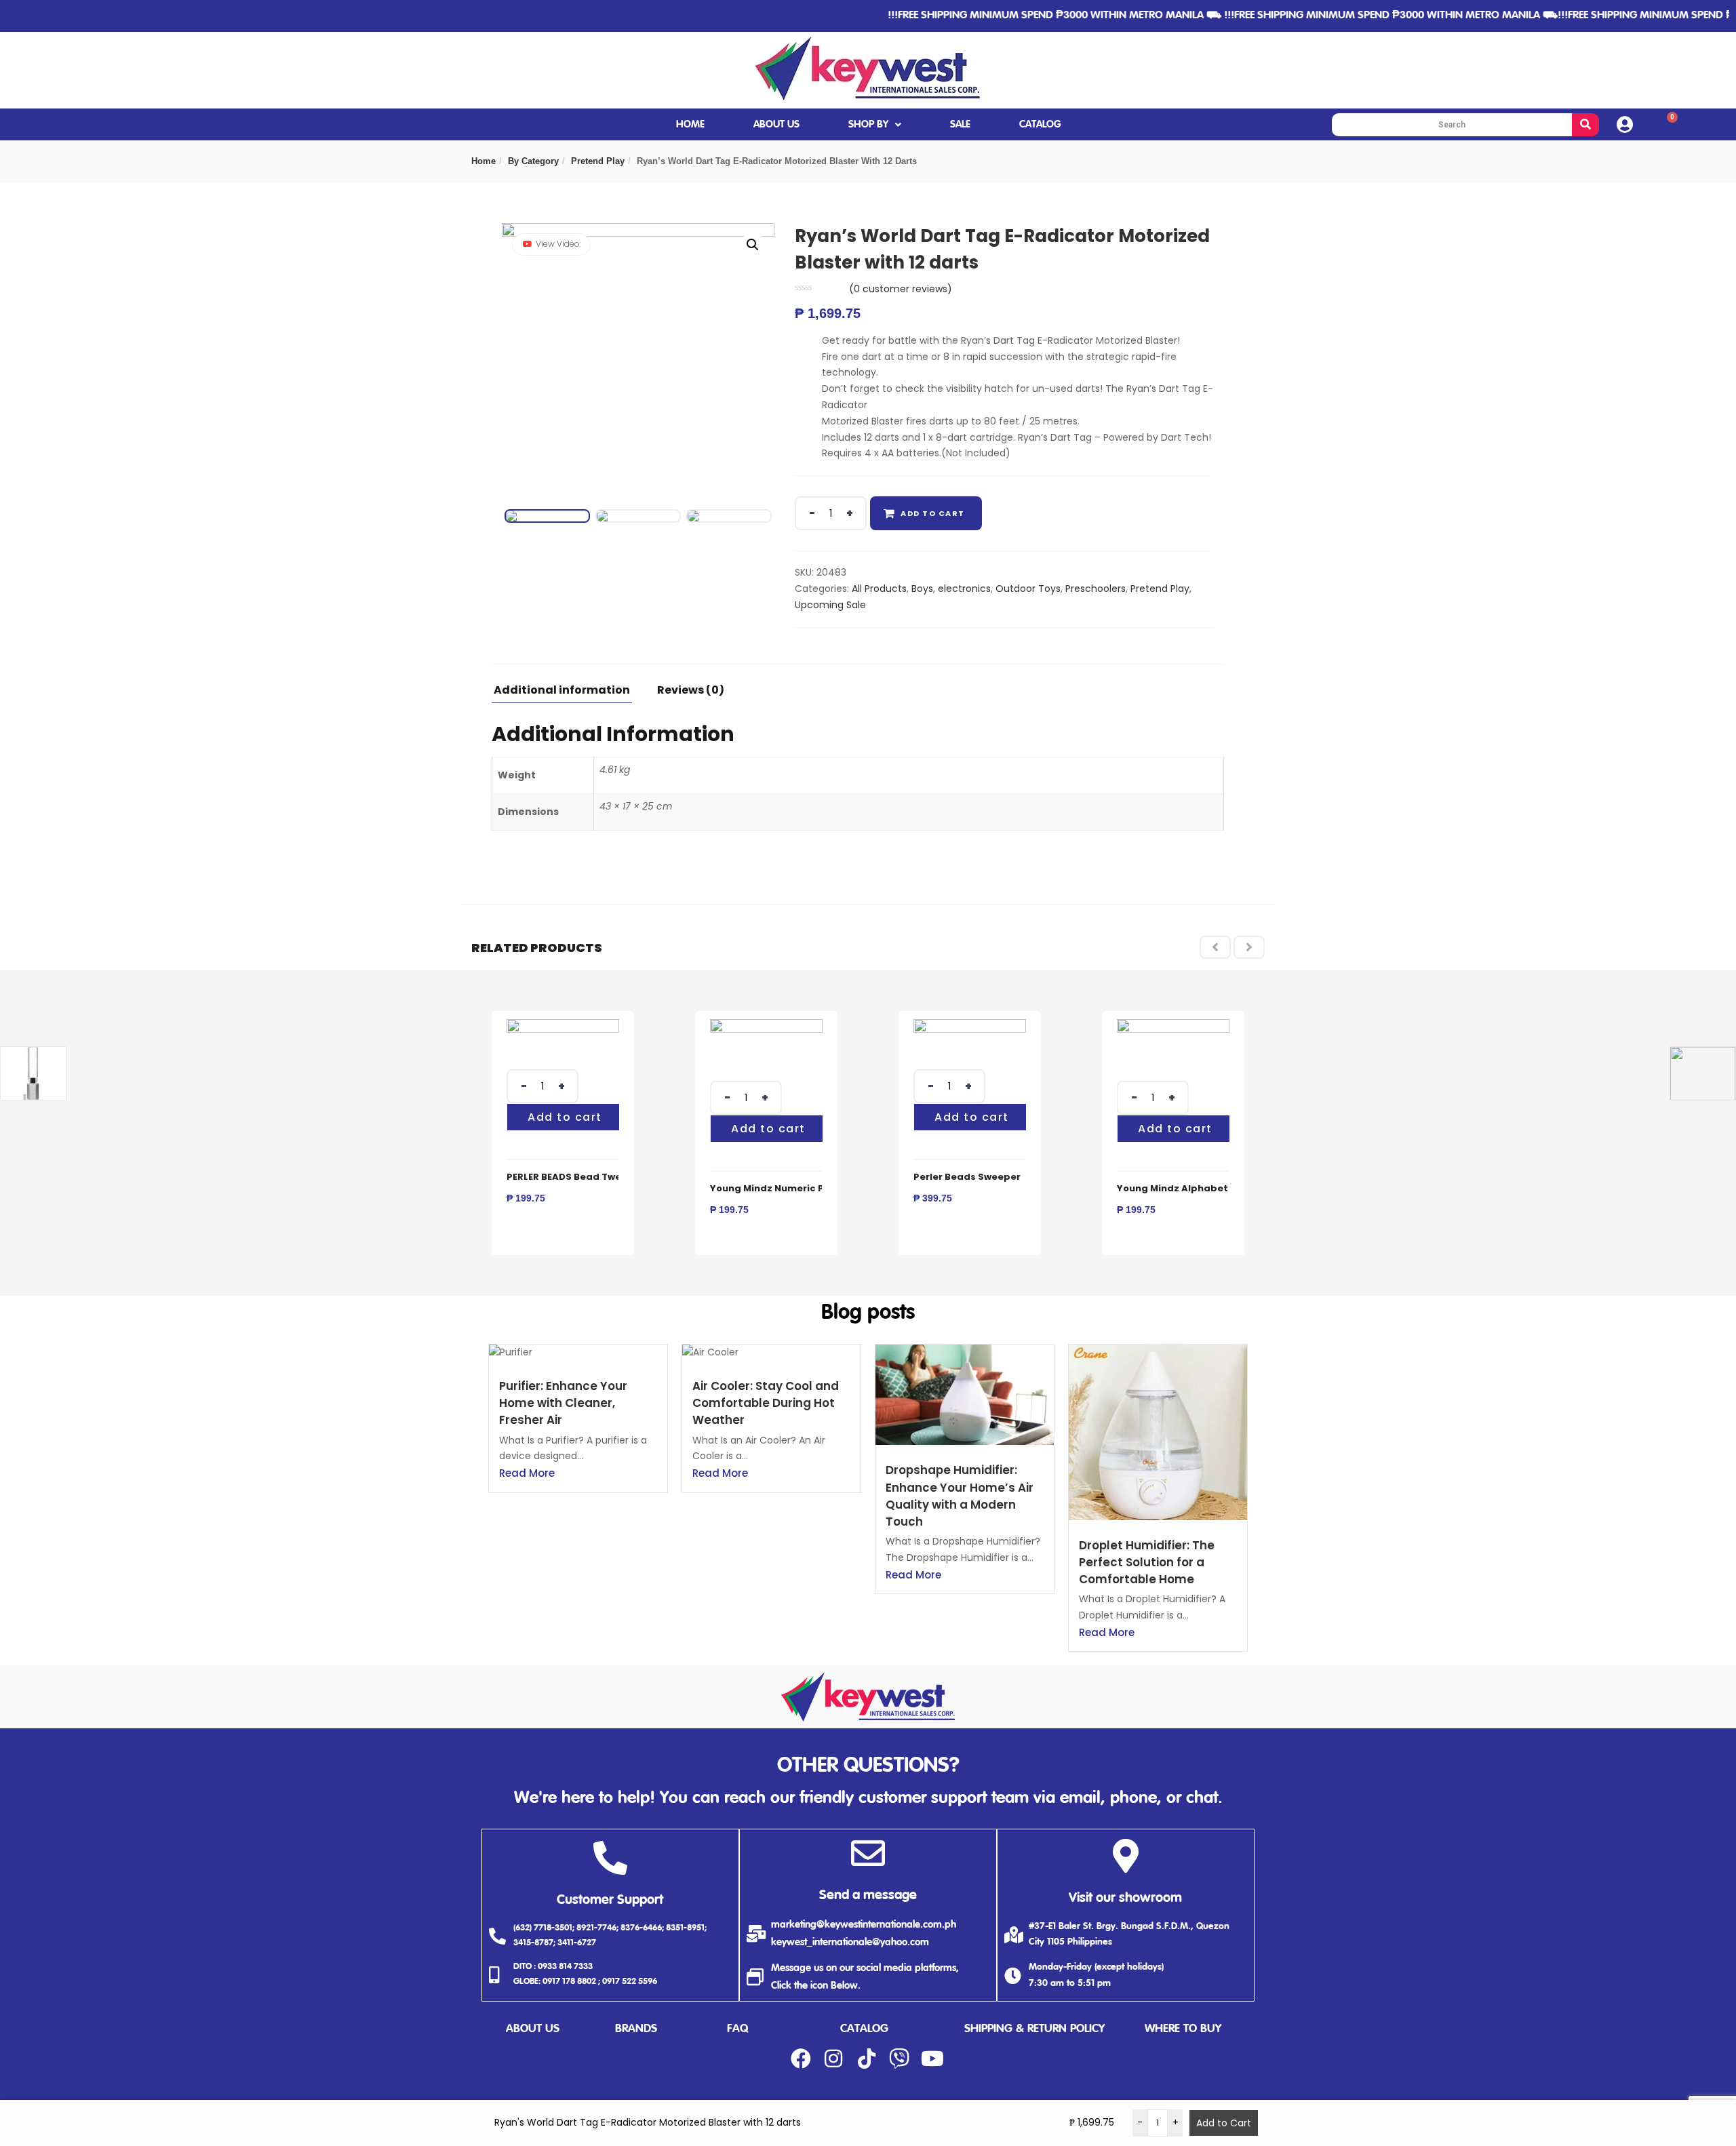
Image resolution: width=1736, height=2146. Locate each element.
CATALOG (1040, 124)
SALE (960, 124)
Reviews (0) (691, 691)
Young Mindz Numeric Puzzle (780, 1188)
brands (636, 2029)
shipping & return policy (1034, 2029)
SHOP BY (868, 124)
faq (737, 2029)
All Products (879, 589)
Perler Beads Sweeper (967, 1177)
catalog (864, 2029)
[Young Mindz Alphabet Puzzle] (1173, 1027)
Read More (527, 1473)
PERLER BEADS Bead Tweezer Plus (586, 1177)
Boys (922, 589)
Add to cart (933, 513)
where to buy (1183, 2029)
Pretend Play (598, 161)
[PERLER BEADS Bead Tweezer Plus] (563, 1027)
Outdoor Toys (1028, 589)
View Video (558, 244)
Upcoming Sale (830, 605)
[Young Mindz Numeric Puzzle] (766, 1027)
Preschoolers (1096, 589)
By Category (533, 161)
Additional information (562, 691)
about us (533, 2029)
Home (484, 161)
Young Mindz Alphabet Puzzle (1189, 1188)
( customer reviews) (901, 289)
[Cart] (1667, 124)
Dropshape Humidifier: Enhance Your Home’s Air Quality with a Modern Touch (960, 1496)
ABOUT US (776, 124)
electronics (964, 589)
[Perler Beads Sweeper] (970, 1027)
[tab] (567, 694)
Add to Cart (1224, 2123)
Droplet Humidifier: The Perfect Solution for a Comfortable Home (1147, 1562)
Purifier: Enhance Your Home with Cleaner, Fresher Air (563, 1403)
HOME (690, 124)
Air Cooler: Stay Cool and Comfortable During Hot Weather (766, 1403)
